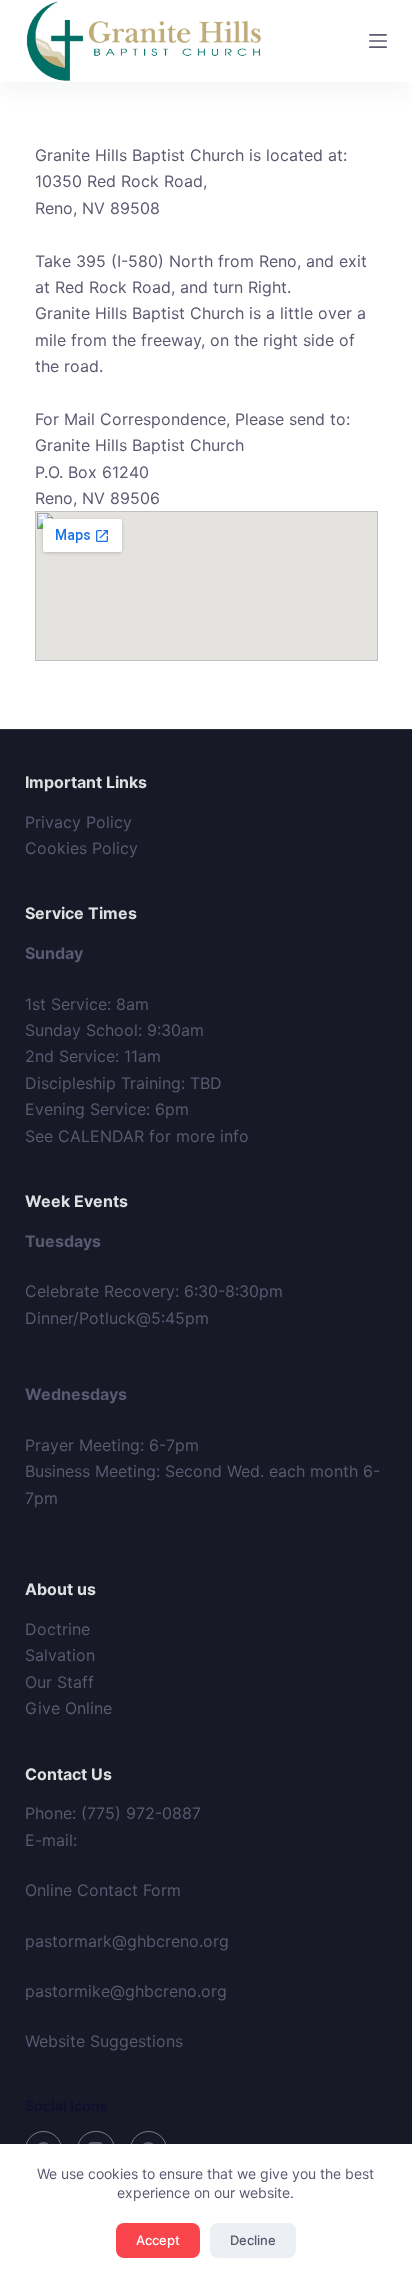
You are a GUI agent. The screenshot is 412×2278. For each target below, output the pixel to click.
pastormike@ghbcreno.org (126, 1991)
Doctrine (57, 1629)
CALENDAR (101, 1136)
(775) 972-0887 (141, 1813)
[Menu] (378, 41)
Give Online (68, 1708)
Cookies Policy (81, 848)
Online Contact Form (103, 1890)
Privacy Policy (78, 822)
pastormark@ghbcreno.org (127, 1941)
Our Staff (59, 1682)
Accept (158, 2240)
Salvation (60, 1655)
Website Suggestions (104, 2041)
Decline (253, 2240)
